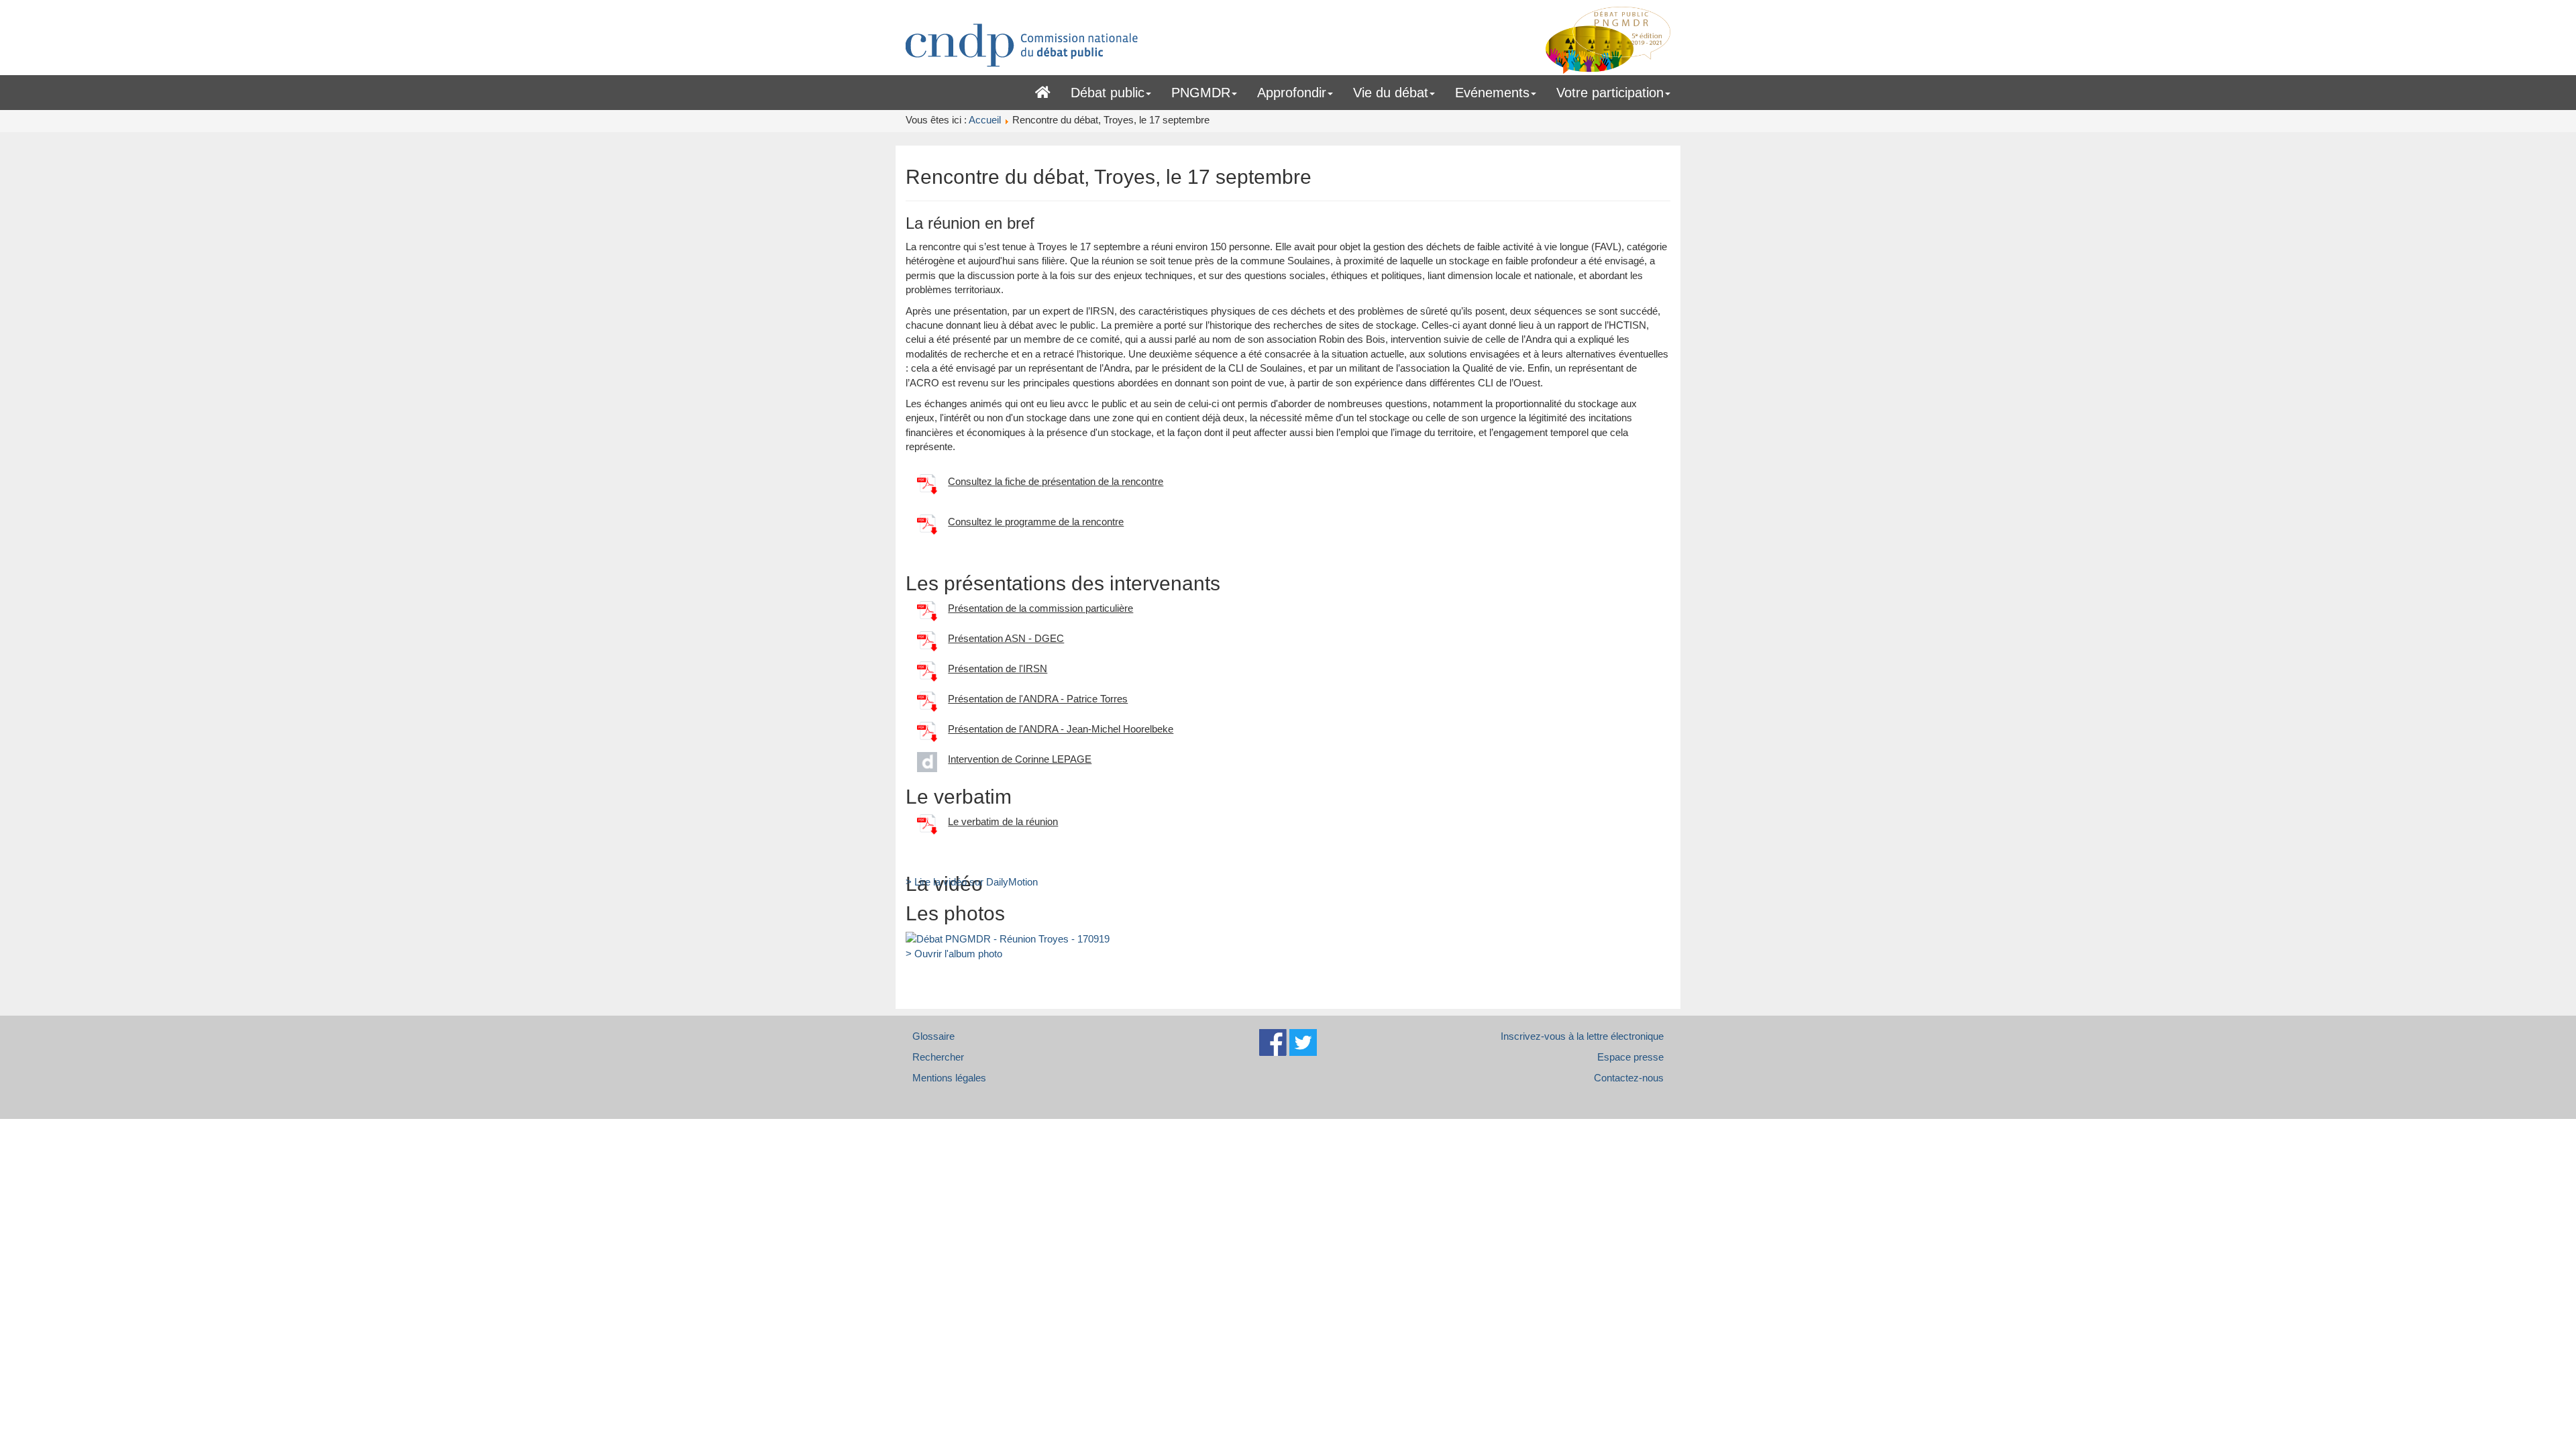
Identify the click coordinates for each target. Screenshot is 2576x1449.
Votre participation (1610, 93)
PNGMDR (1201, 93)
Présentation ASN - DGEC (1006, 638)
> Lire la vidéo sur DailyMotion (972, 882)
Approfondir (1292, 93)
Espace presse (1630, 1057)
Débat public (1108, 93)
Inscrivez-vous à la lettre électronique (1582, 1036)
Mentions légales (949, 1078)
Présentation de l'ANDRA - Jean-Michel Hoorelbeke (1061, 729)
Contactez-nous (1629, 1078)
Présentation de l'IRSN (998, 668)
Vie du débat (1391, 93)
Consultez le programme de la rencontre (1036, 522)
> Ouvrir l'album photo (954, 954)
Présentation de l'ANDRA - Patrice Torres (1038, 699)
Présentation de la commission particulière (1040, 608)
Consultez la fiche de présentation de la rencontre (1056, 481)
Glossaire (933, 1036)
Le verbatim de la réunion (1003, 821)
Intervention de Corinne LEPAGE (1020, 759)
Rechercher (938, 1057)
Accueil (1043, 90)
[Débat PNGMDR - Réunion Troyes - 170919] (1008, 938)
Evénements (1492, 93)
